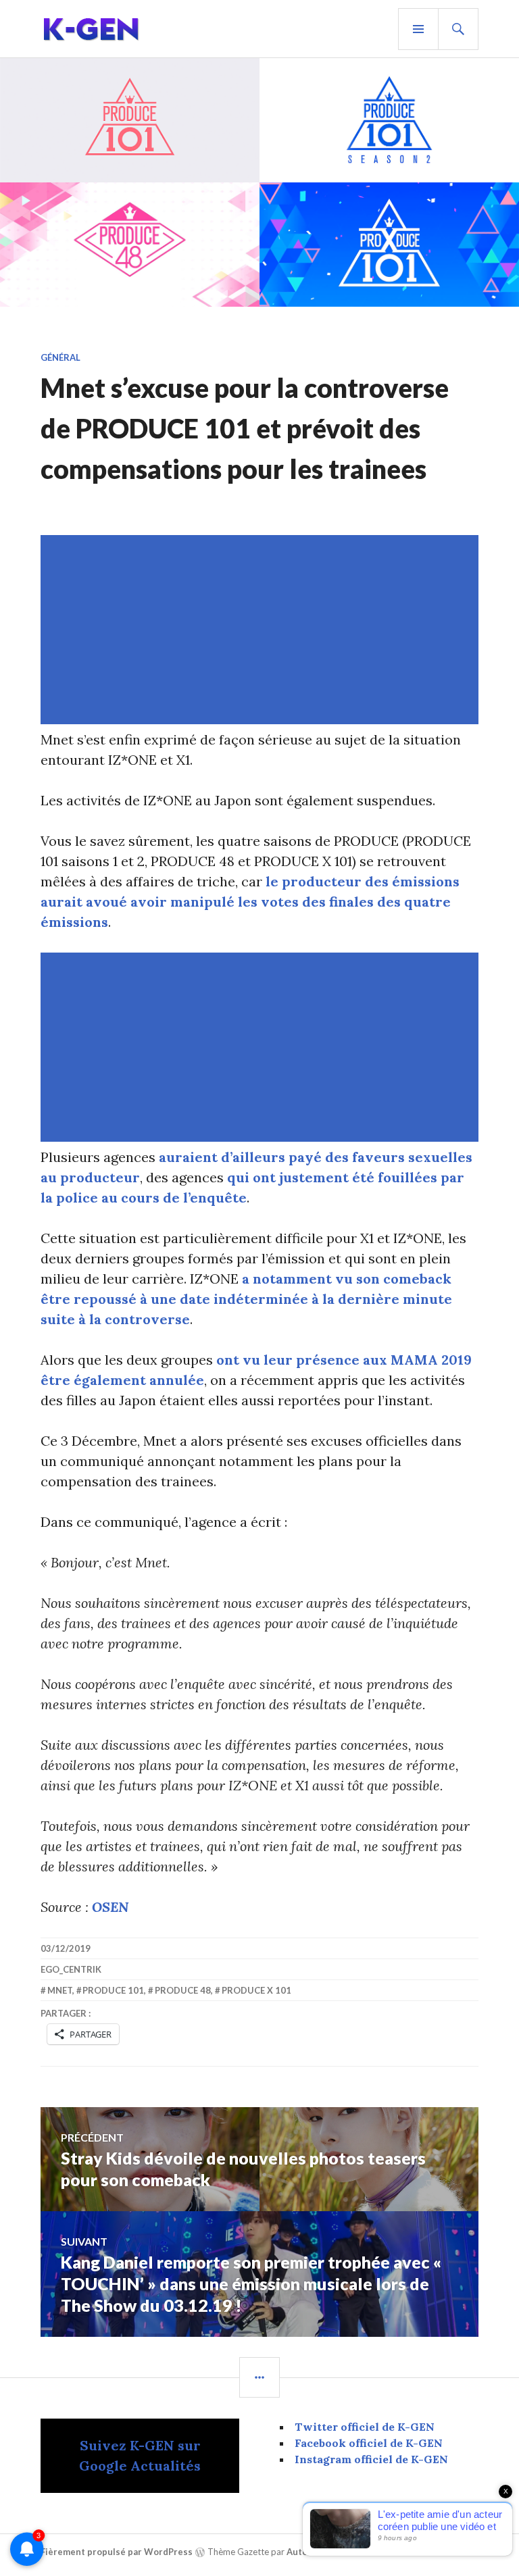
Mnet (60, 1990)
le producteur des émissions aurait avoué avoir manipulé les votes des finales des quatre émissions (250, 902)
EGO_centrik (71, 1969)
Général (60, 357)
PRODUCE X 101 (256, 1990)
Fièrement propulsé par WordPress (117, 2552)
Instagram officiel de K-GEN (371, 2459)
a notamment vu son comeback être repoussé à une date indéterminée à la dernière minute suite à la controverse (246, 1299)
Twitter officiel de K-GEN (365, 2427)
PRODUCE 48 (183, 1990)
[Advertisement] (262, 630)
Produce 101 (113, 1990)
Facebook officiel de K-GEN (369, 2443)
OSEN (110, 1907)
